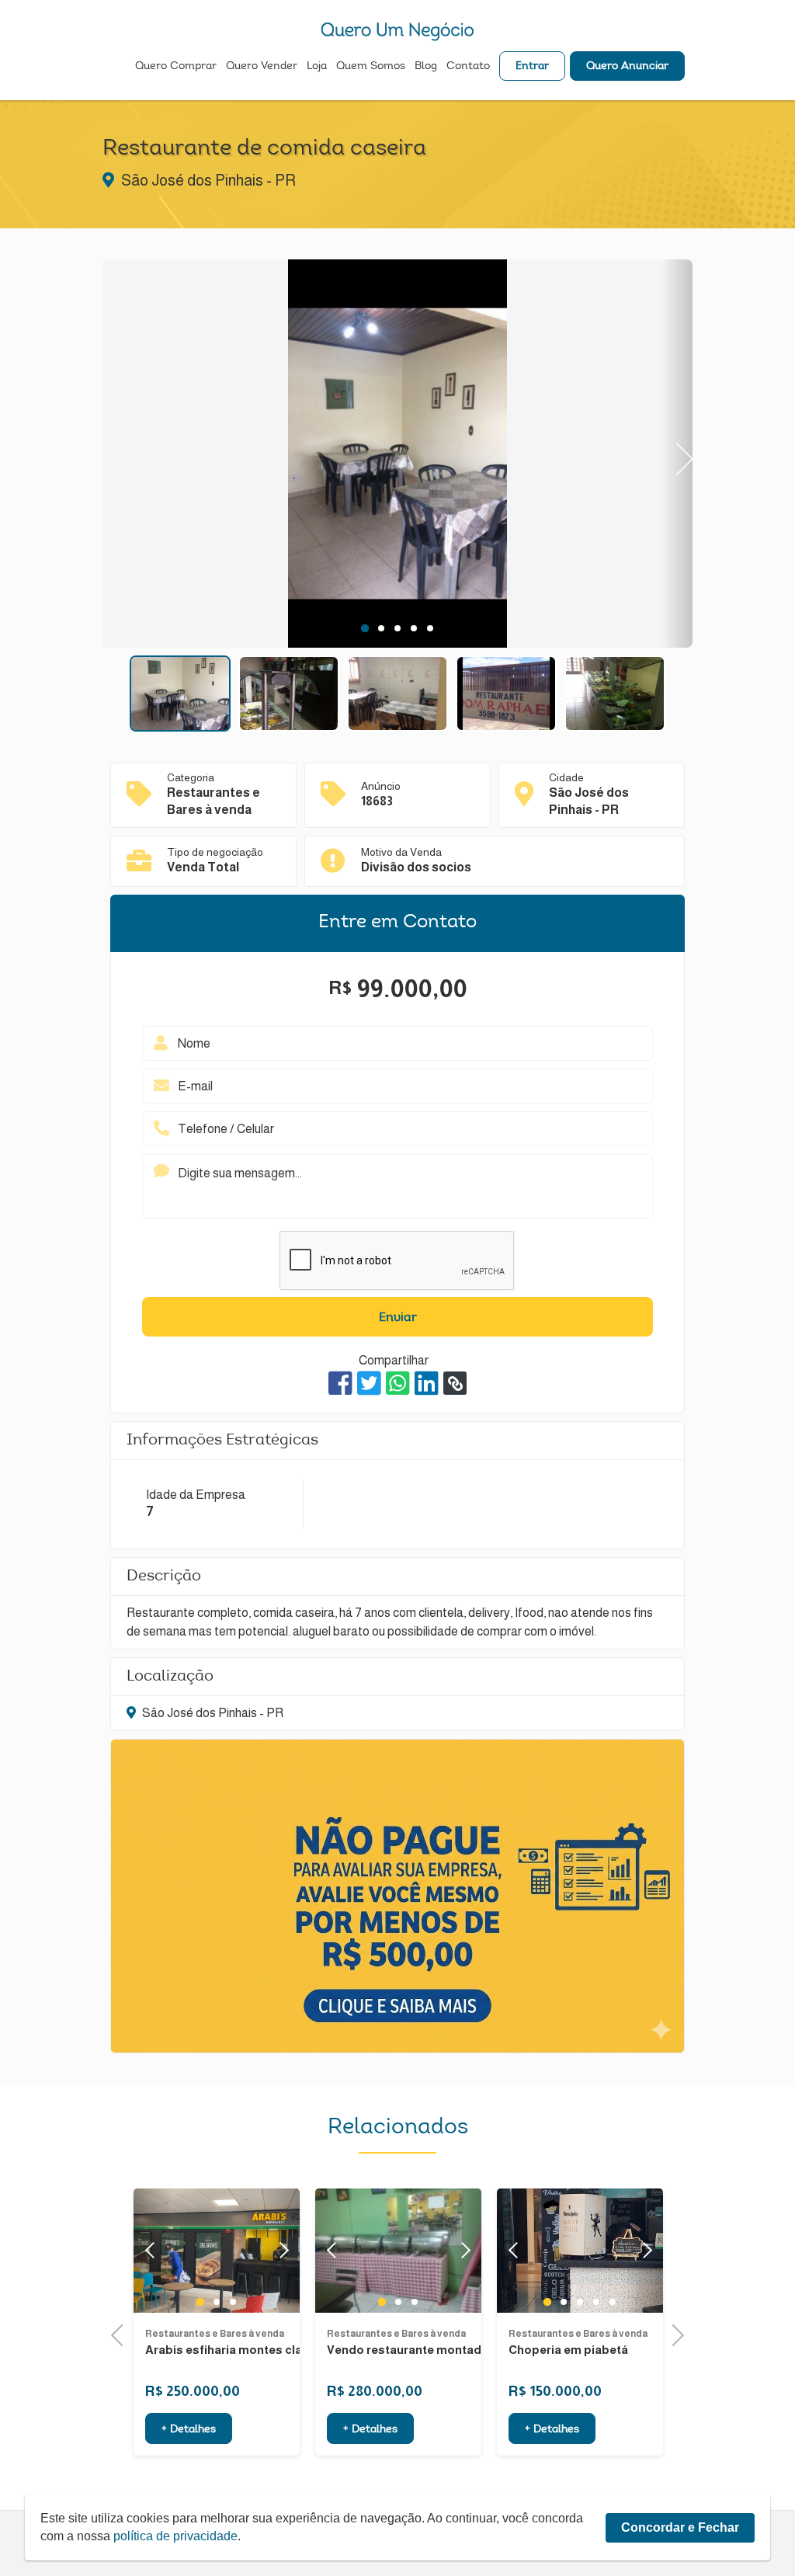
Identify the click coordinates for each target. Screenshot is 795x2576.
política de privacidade (175, 2536)
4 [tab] (414, 628)
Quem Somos (371, 67)
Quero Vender (262, 67)
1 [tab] (365, 628)
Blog (426, 67)
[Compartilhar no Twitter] (369, 1383)
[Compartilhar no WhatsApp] (398, 1383)
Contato (468, 67)
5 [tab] (430, 628)
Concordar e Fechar (680, 2527)
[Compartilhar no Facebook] (340, 1383)
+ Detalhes (189, 2430)
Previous (118, 453)
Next (677, 453)
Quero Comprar (176, 67)
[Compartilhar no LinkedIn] (427, 1383)
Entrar (532, 67)
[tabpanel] (397, 456)
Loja (317, 67)
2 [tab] (382, 628)
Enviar (398, 1318)
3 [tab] (398, 628)
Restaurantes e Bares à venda (215, 2334)
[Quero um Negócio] (397, 31)
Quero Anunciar (627, 67)
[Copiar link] (455, 1383)
